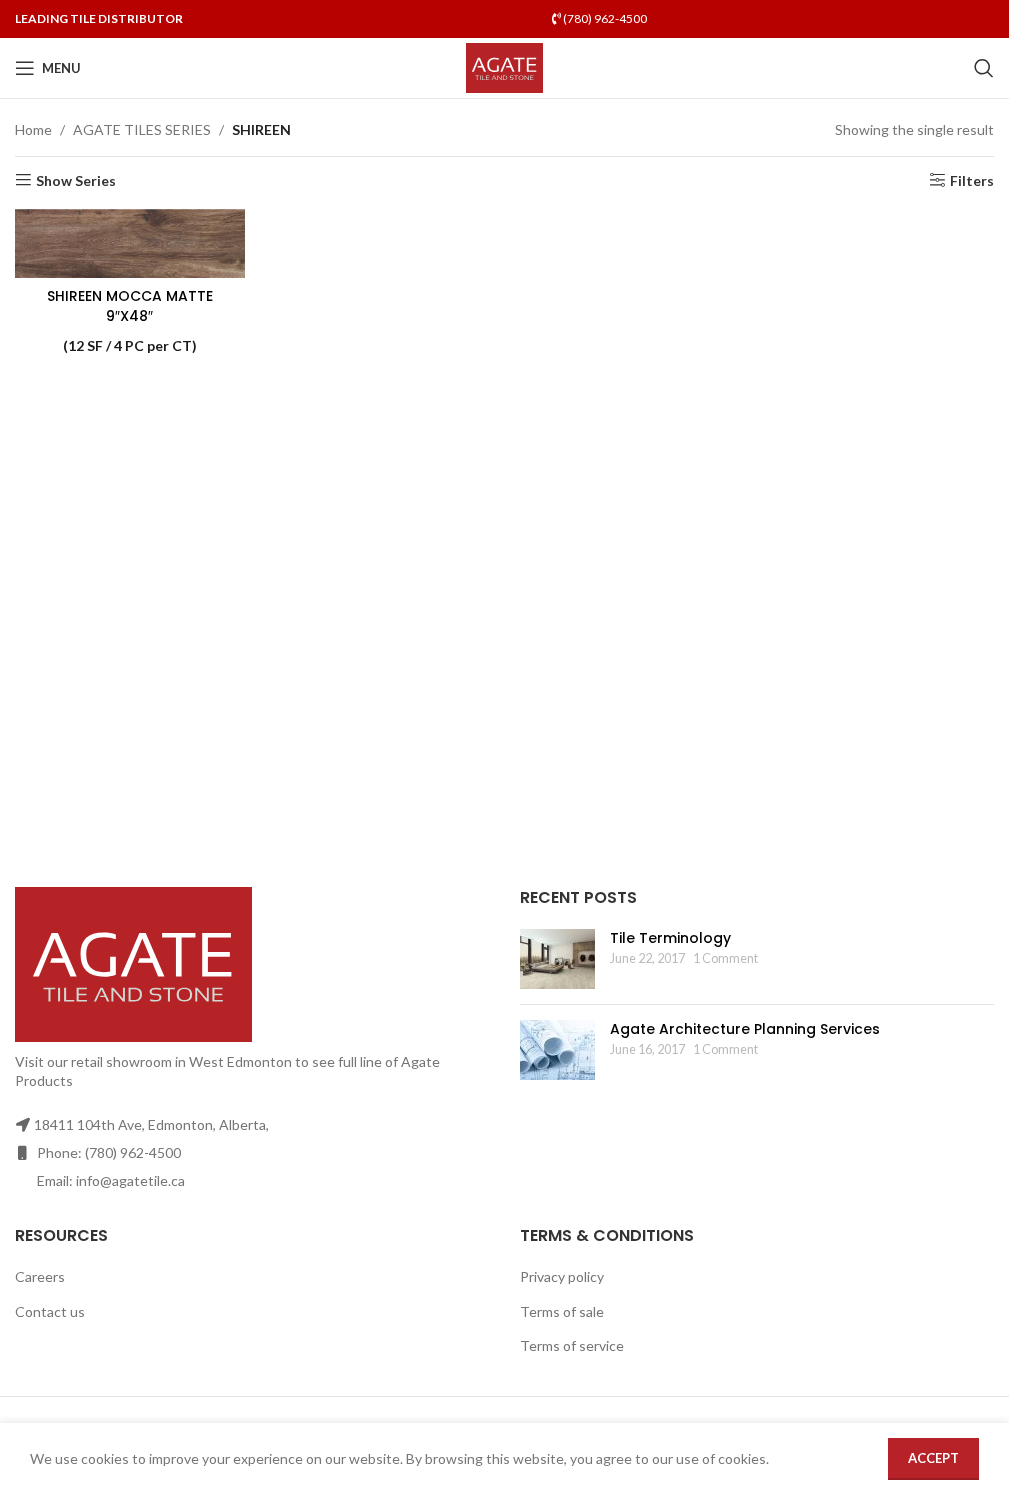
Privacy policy (562, 1276)
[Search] (984, 68)
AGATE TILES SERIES (142, 129)
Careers (40, 1276)
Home (33, 129)
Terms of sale (562, 1311)
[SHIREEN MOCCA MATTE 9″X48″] (130, 243)
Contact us (50, 1311)
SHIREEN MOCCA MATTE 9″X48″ (130, 306)
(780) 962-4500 (604, 18)
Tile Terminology (670, 938)
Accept (933, 1458)
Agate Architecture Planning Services (745, 1029)
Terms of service (572, 1345)
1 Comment (725, 958)
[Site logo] (504, 66)
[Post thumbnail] (557, 959)
